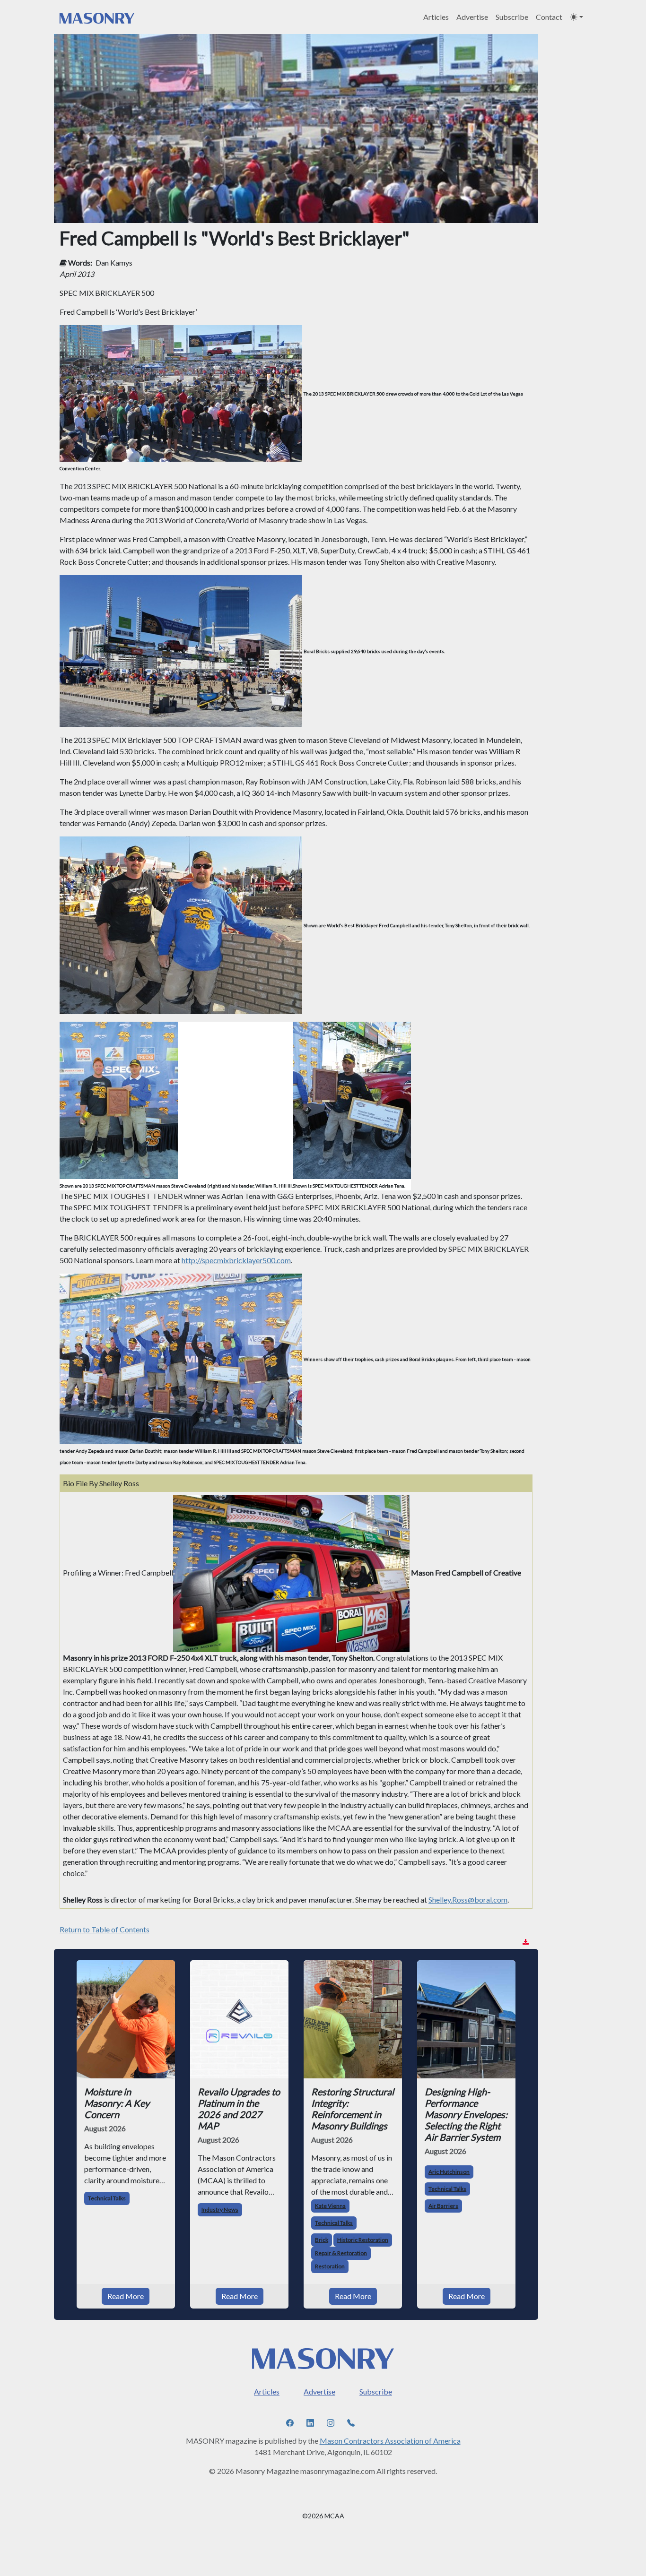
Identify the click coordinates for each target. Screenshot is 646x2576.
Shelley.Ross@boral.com (468, 1900)
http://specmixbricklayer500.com (236, 1260)
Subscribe (512, 17)
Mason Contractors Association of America (390, 2441)
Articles (436, 17)
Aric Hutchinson (449, 2172)
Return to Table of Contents (105, 1929)
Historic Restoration (363, 2240)
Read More (126, 2296)
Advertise (472, 17)
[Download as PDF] (526, 1942)
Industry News (220, 2210)
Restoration (330, 2266)
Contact (549, 17)
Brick (322, 2240)
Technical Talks (107, 2198)
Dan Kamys (114, 263)
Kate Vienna (330, 2206)
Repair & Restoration (341, 2253)
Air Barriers (443, 2206)
